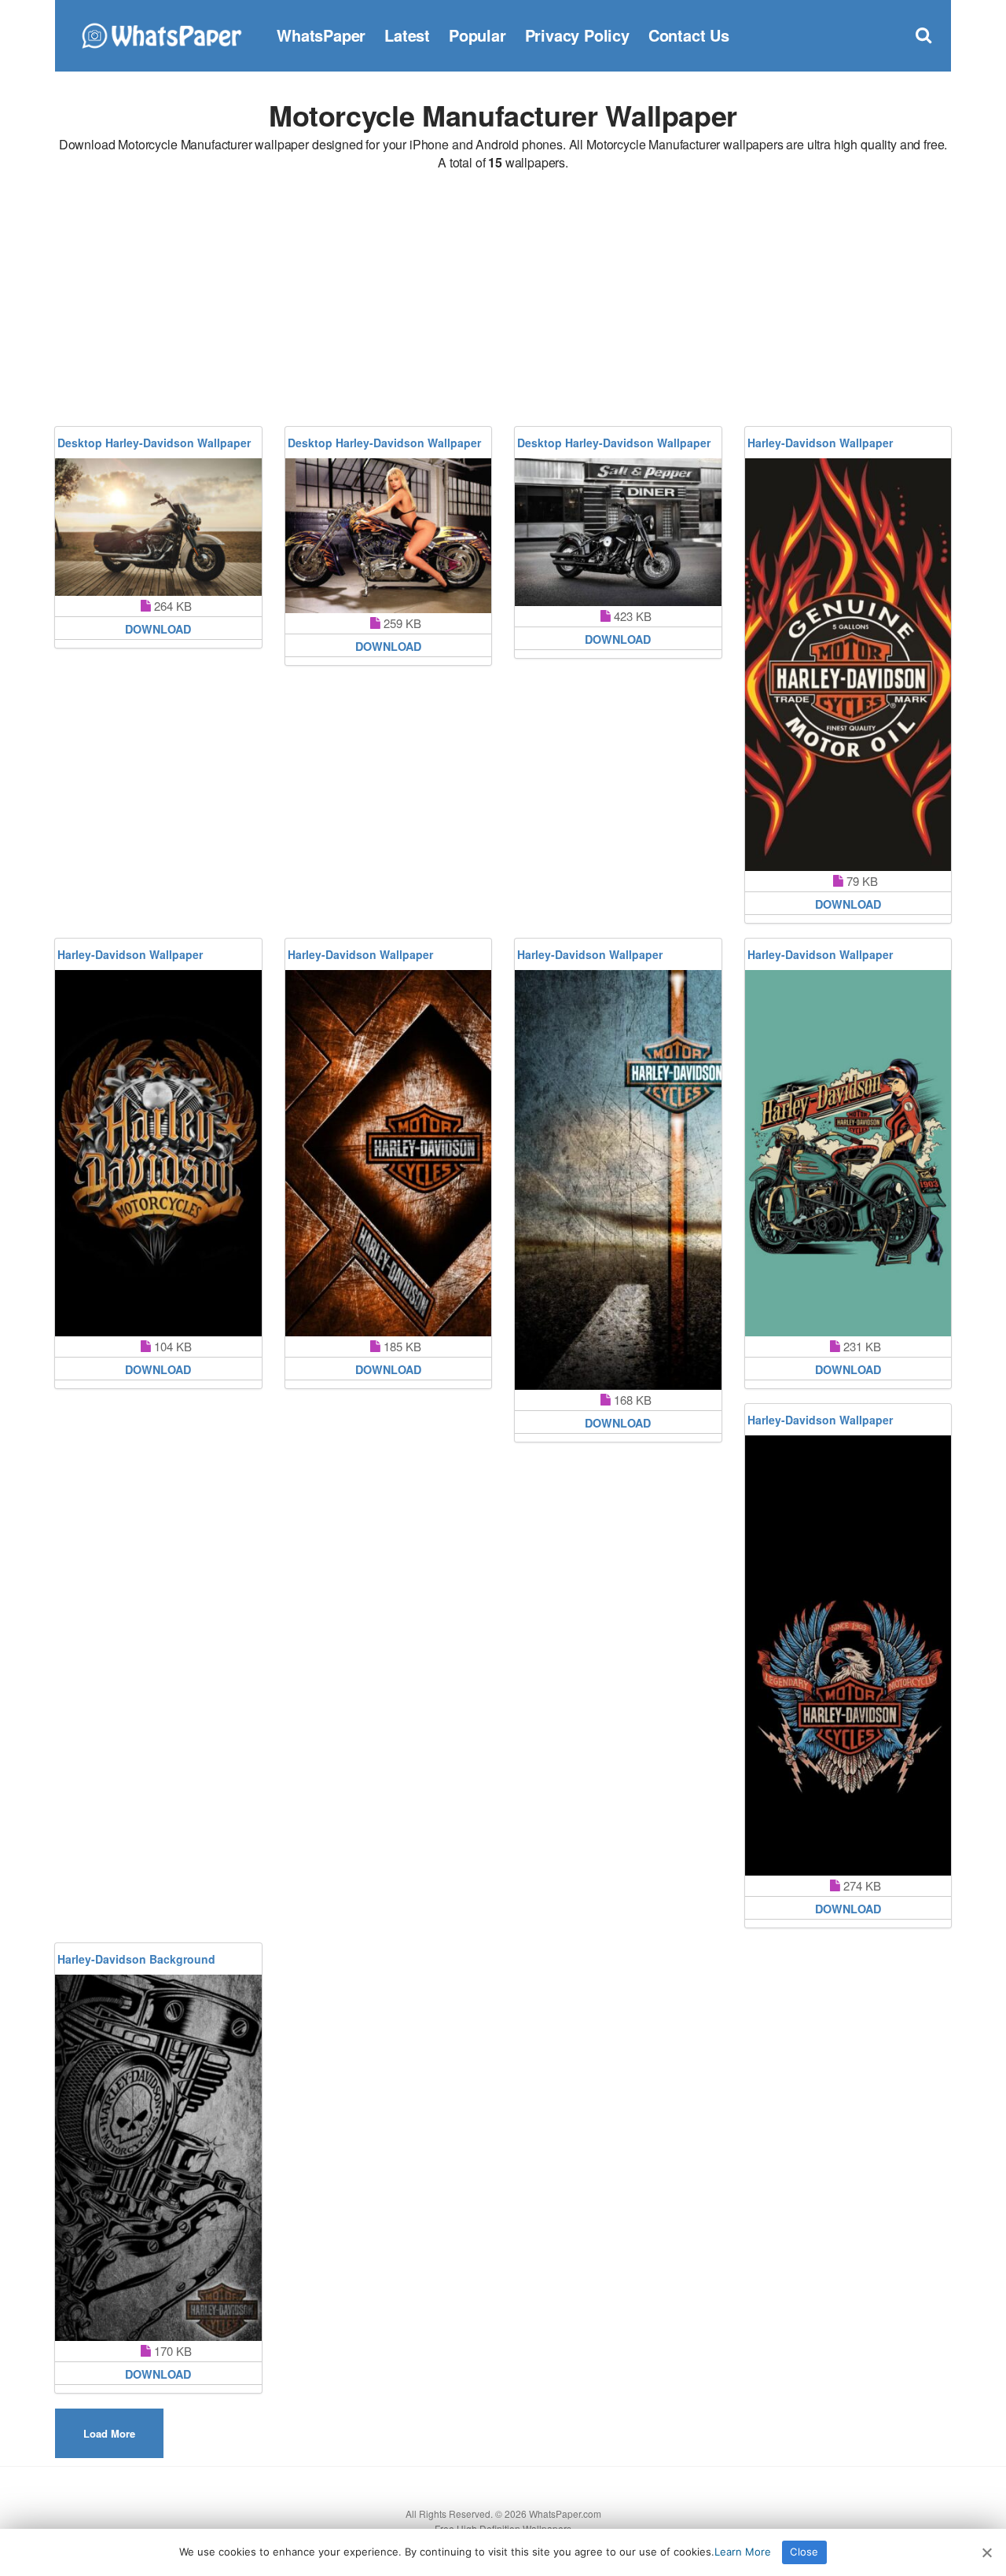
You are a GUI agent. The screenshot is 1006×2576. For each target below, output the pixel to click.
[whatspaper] (161, 33)
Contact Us (689, 35)
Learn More (743, 2552)
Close (804, 2552)
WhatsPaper (321, 35)
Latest (407, 35)
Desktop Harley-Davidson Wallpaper (154, 443)
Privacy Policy (577, 35)
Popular (477, 35)
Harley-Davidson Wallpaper (820, 443)
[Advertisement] (503, 301)
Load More (109, 2433)
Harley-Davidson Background (136, 1959)
